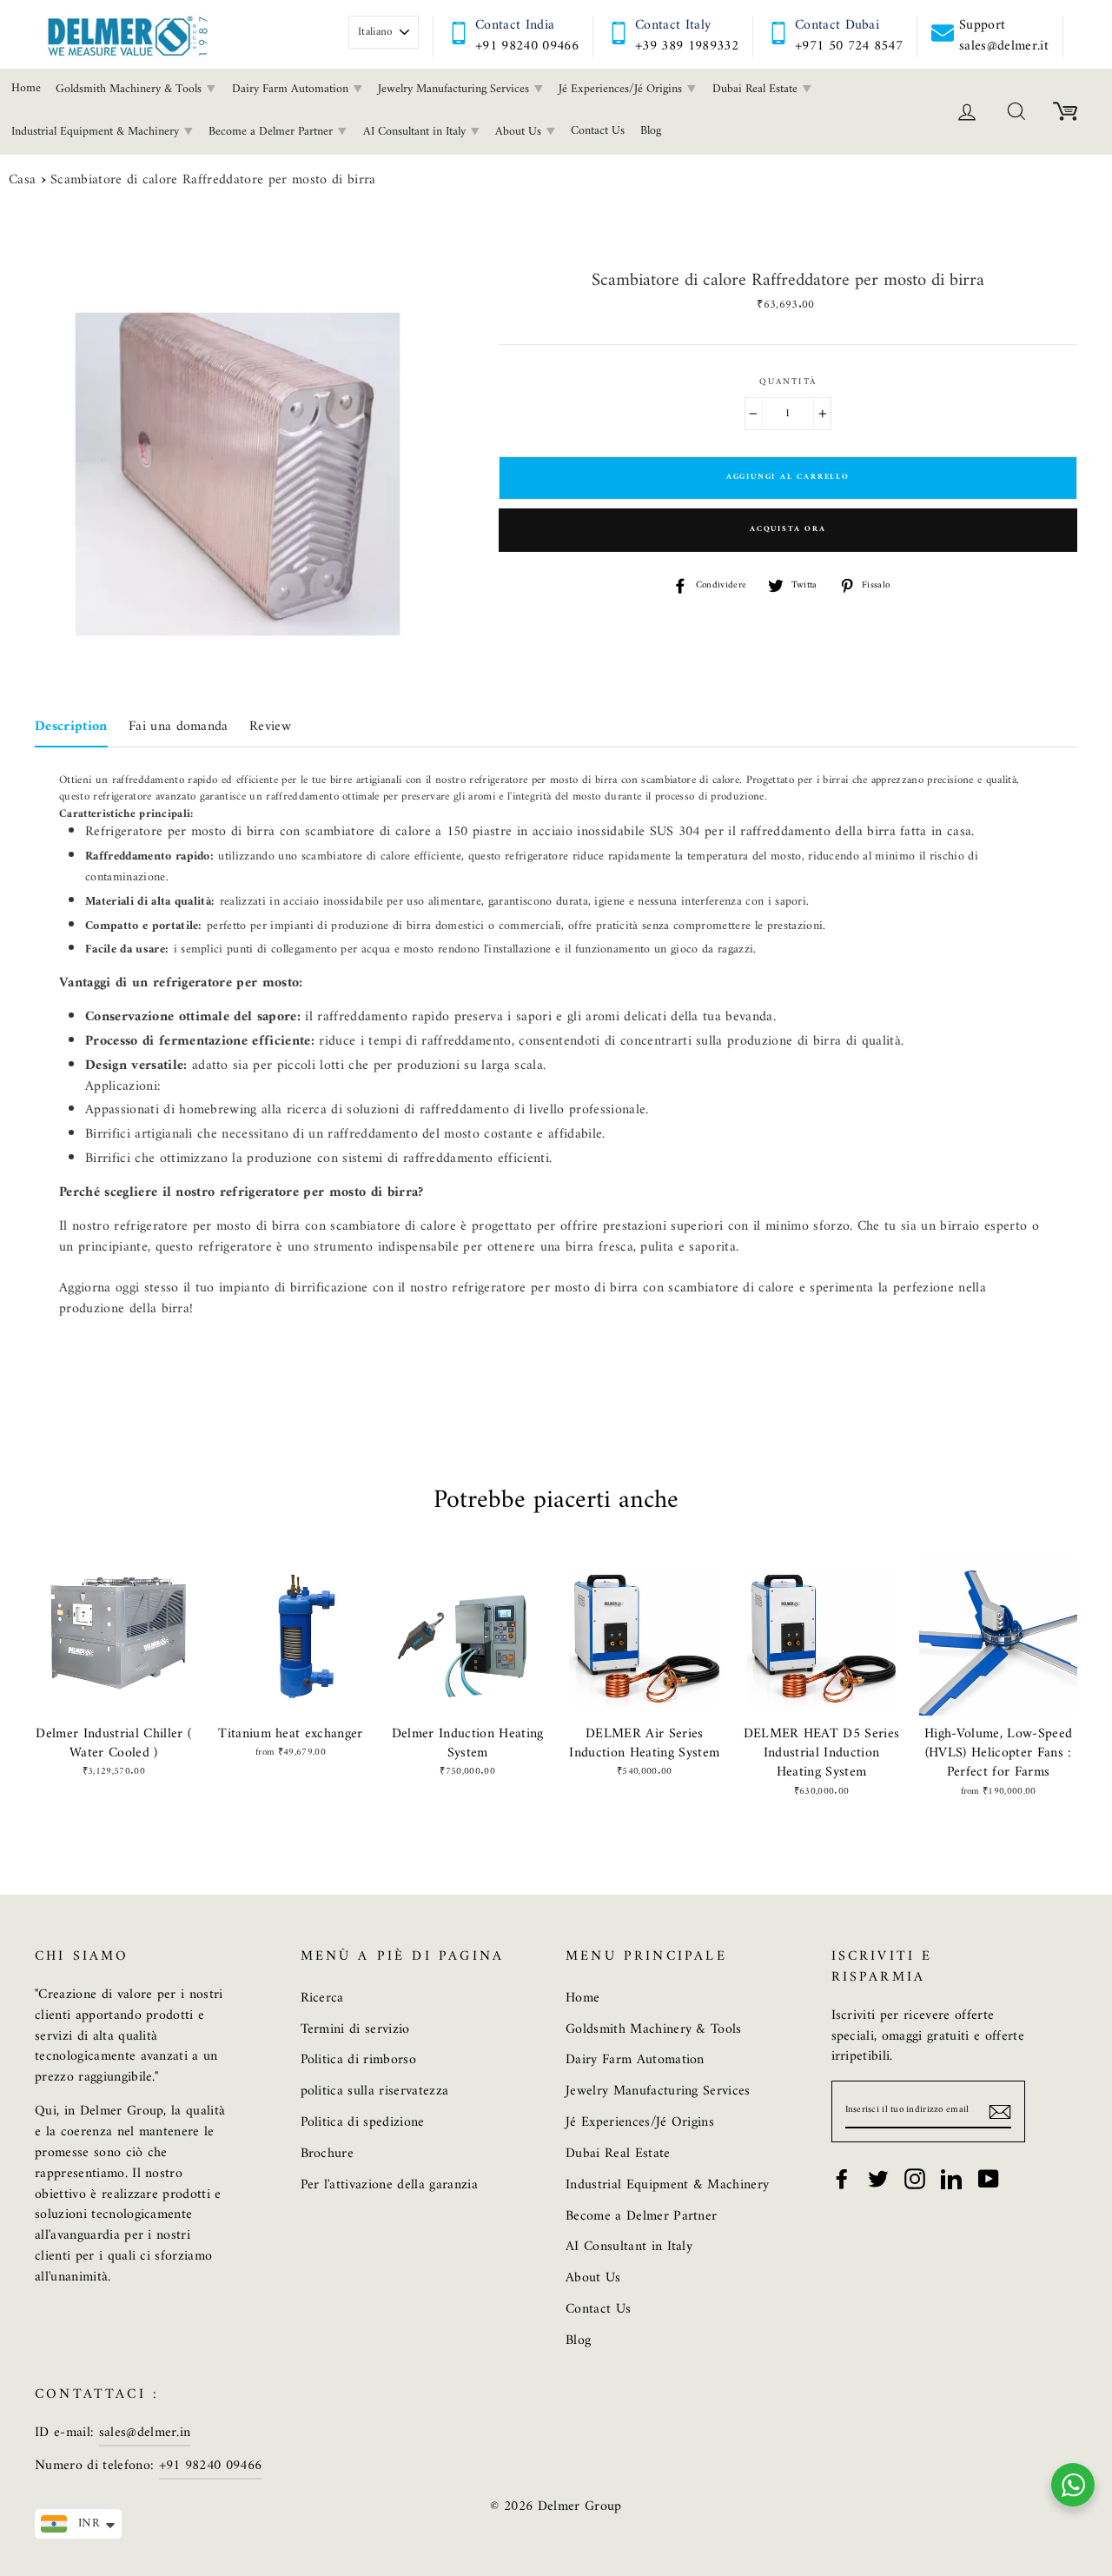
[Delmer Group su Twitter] (878, 2179)
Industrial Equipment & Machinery (667, 2185)
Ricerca (322, 1998)
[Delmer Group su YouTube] (989, 2179)
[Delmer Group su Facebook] (842, 2179)
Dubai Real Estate (757, 89)
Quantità (788, 382)
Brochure (328, 2154)
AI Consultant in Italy (416, 132)
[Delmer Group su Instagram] (915, 2179)
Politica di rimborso (359, 2060)
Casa (22, 181)
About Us (520, 132)
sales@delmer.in (145, 2433)
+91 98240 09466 (527, 46)
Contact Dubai (837, 25)
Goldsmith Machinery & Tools (130, 89)
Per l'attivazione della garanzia (389, 2185)
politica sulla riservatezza (375, 2091)
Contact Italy (673, 25)
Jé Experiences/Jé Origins (622, 89)
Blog (651, 131)
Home (582, 1998)
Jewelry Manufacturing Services (455, 89)
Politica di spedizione (363, 2122)
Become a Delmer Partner (272, 132)
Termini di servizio (355, 2029)
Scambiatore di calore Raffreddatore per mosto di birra (213, 181)
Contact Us (598, 131)
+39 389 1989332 (687, 46)
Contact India (515, 25)
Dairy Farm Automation (292, 89)
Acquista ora (788, 529)
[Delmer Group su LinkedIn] (951, 2179)
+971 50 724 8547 (849, 46)
